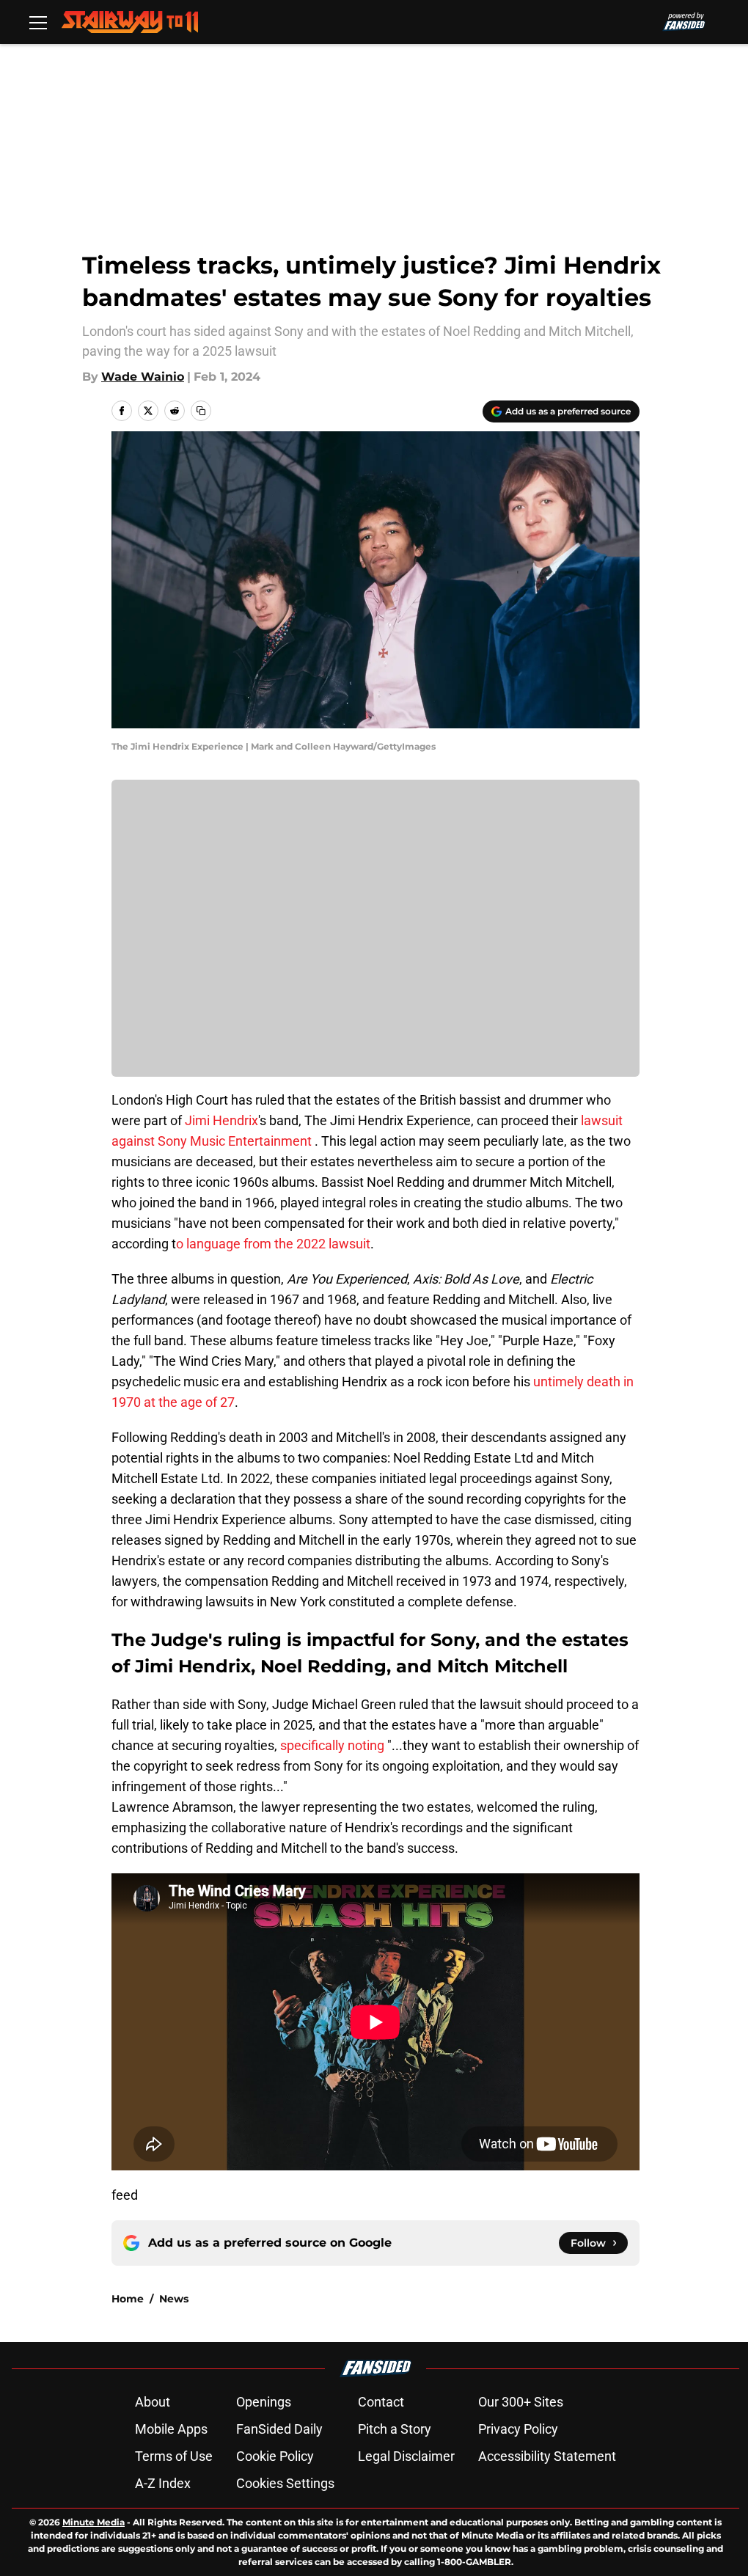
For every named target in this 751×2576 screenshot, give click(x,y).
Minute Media (94, 2522)
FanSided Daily (279, 2429)
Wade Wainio (143, 377)
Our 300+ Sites (521, 2402)
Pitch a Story (395, 2429)
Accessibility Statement (547, 2456)
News (174, 2299)
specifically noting (332, 1745)
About (153, 2402)
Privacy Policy (518, 2429)
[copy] (201, 411)
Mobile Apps (171, 2429)
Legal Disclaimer (406, 2456)
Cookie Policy (275, 2456)
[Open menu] (38, 22)
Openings (264, 2402)
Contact (381, 2402)
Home (128, 2299)
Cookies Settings (285, 2483)
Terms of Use (174, 2456)
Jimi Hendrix (221, 1120)
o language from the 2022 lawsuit (273, 1244)
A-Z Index (163, 2483)
